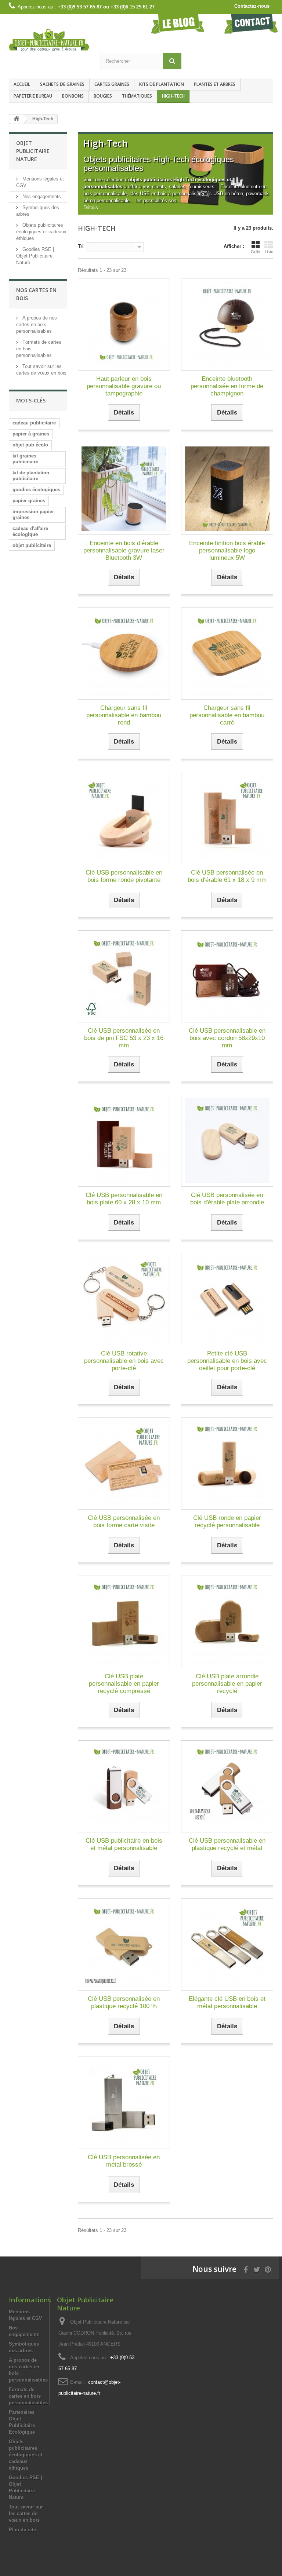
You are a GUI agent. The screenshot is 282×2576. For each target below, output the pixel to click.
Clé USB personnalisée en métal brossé (124, 2161)
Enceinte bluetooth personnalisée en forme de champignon (227, 386)
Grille (255, 252)
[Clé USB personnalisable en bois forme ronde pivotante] (124, 818)
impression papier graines (33, 515)
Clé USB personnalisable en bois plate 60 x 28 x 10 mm (124, 1199)
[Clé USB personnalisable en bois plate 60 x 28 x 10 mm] (124, 1141)
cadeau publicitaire (34, 423)
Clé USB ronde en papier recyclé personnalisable (227, 1521)
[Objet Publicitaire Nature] (49, 40)
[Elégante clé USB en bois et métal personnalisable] (227, 1944)
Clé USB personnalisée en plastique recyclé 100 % (124, 2002)
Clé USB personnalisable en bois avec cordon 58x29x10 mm (227, 1038)
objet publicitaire (32, 545)
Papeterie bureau (33, 96)
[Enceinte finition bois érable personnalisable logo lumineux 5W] (227, 489)
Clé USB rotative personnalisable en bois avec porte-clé (124, 1361)
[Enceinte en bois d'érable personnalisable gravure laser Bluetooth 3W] (124, 489)
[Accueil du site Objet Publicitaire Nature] (17, 119)
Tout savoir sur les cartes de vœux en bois (26, 2513)
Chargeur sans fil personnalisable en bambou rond (124, 715)
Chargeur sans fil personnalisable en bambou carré (227, 715)
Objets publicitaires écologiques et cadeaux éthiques (41, 232)
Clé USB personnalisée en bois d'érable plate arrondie (227, 1199)
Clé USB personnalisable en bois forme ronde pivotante (124, 876)
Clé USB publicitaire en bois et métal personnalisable (124, 1844)
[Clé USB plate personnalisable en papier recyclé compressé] (124, 1622)
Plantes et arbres (215, 84)
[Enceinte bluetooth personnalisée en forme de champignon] (227, 324)
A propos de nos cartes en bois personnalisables (37, 324)
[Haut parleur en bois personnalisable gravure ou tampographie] (124, 324)
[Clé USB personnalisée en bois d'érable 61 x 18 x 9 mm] (227, 818)
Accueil (22, 84)
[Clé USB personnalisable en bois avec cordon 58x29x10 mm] (227, 976)
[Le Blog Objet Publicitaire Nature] (178, 24)
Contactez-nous (252, 6)
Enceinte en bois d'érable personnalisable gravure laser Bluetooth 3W (124, 550)
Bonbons (73, 96)
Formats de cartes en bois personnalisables (28, 2396)
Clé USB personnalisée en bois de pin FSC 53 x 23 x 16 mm (124, 1038)
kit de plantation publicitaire (31, 476)
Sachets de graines (62, 84)
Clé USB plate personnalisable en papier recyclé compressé (124, 1684)
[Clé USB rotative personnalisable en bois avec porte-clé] (124, 1299)
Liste (269, 252)
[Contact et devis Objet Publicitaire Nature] (251, 24)
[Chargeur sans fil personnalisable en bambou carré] (227, 654)
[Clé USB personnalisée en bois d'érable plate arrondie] (227, 1141)
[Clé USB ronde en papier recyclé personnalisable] (227, 1464)
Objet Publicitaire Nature (33, 151)
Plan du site (22, 2530)
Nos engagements (41, 196)
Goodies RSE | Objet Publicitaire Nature (35, 256)
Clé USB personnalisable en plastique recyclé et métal (227, 1844)
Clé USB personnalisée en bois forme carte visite (124, 1521)
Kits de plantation (162, 84)
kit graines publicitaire (25, 459)
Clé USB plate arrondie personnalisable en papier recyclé (227, 1684)
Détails (91, 207)
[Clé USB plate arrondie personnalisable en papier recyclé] (227, 1622)
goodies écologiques (36, 490)
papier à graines (31, 434)
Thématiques (137, 96)
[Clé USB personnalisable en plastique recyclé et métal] (227, 1786)
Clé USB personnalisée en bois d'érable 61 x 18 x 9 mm (227, 876)
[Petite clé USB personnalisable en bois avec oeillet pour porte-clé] (227, 1299)
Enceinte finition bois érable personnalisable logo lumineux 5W (227, 550)
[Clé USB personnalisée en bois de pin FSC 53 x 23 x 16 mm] (124, 976)
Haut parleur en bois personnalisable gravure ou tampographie (124, 386)
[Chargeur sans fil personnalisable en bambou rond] (124, 654)
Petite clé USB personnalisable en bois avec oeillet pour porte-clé (227, 1361)
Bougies (103, 96)
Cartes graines (112, 84)
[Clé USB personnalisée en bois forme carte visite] (124, 1464)
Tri (81, 246)
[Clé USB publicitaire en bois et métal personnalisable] (124, 1786)
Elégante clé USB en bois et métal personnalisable (227, 2002)
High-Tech (173, 96)
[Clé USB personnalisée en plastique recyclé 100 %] (124, 1944)
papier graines (29, 501)
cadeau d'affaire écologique (30, 531)
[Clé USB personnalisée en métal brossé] (124, 2103)
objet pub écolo (30, 445)
